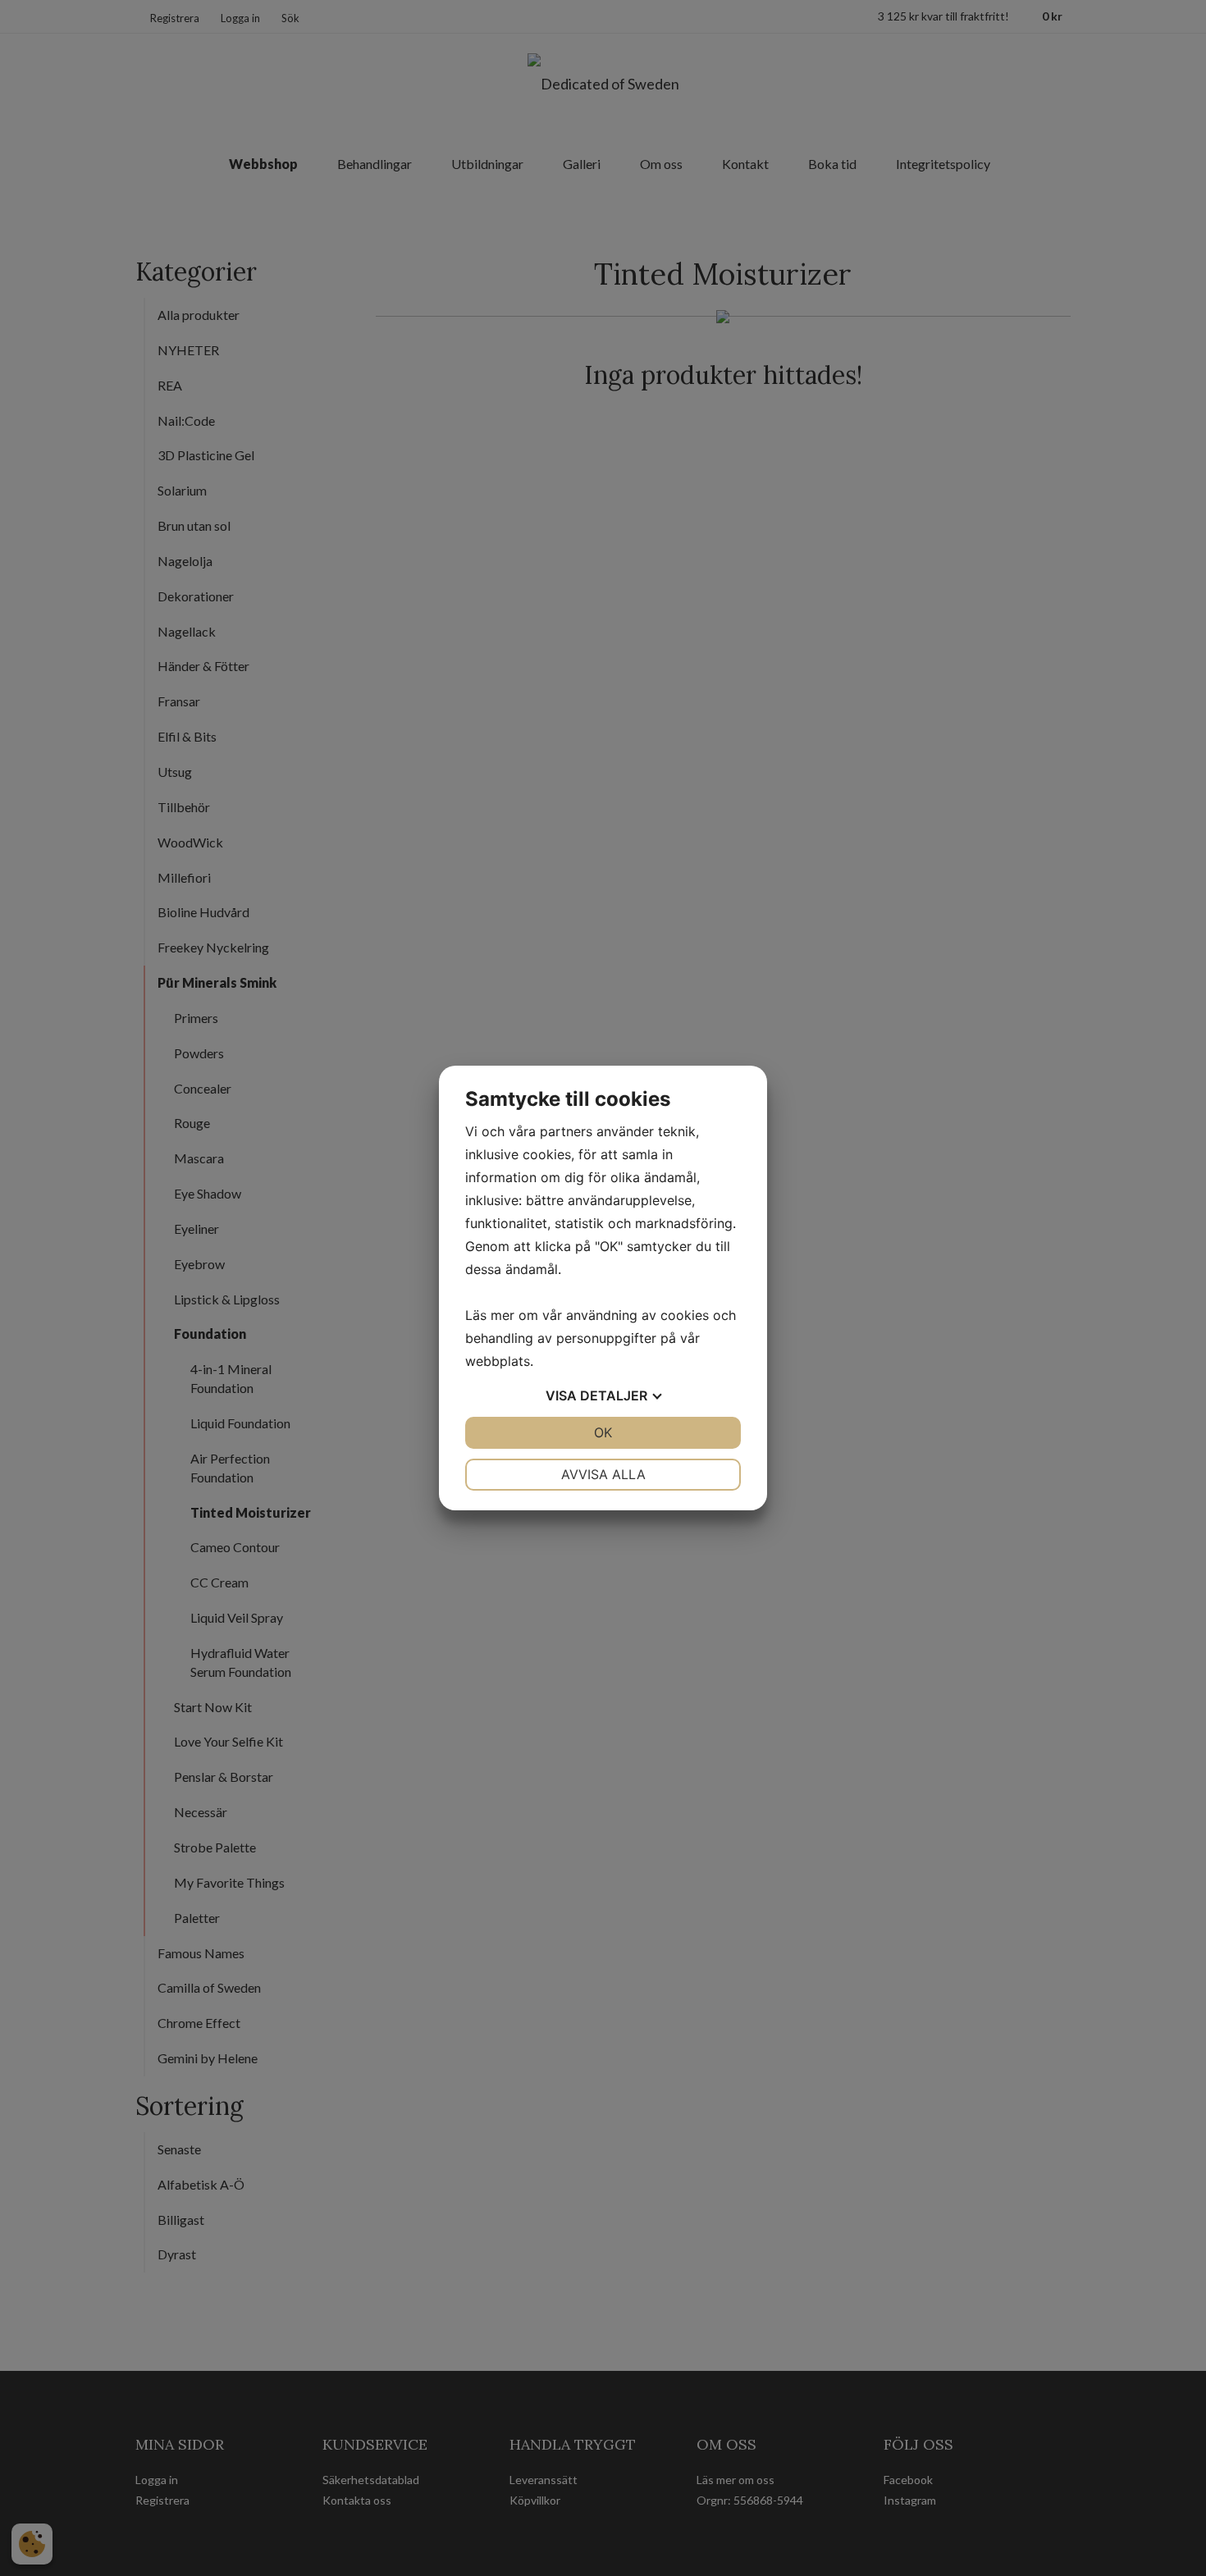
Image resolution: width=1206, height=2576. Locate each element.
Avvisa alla (603, 1474)
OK (603, 1432)
